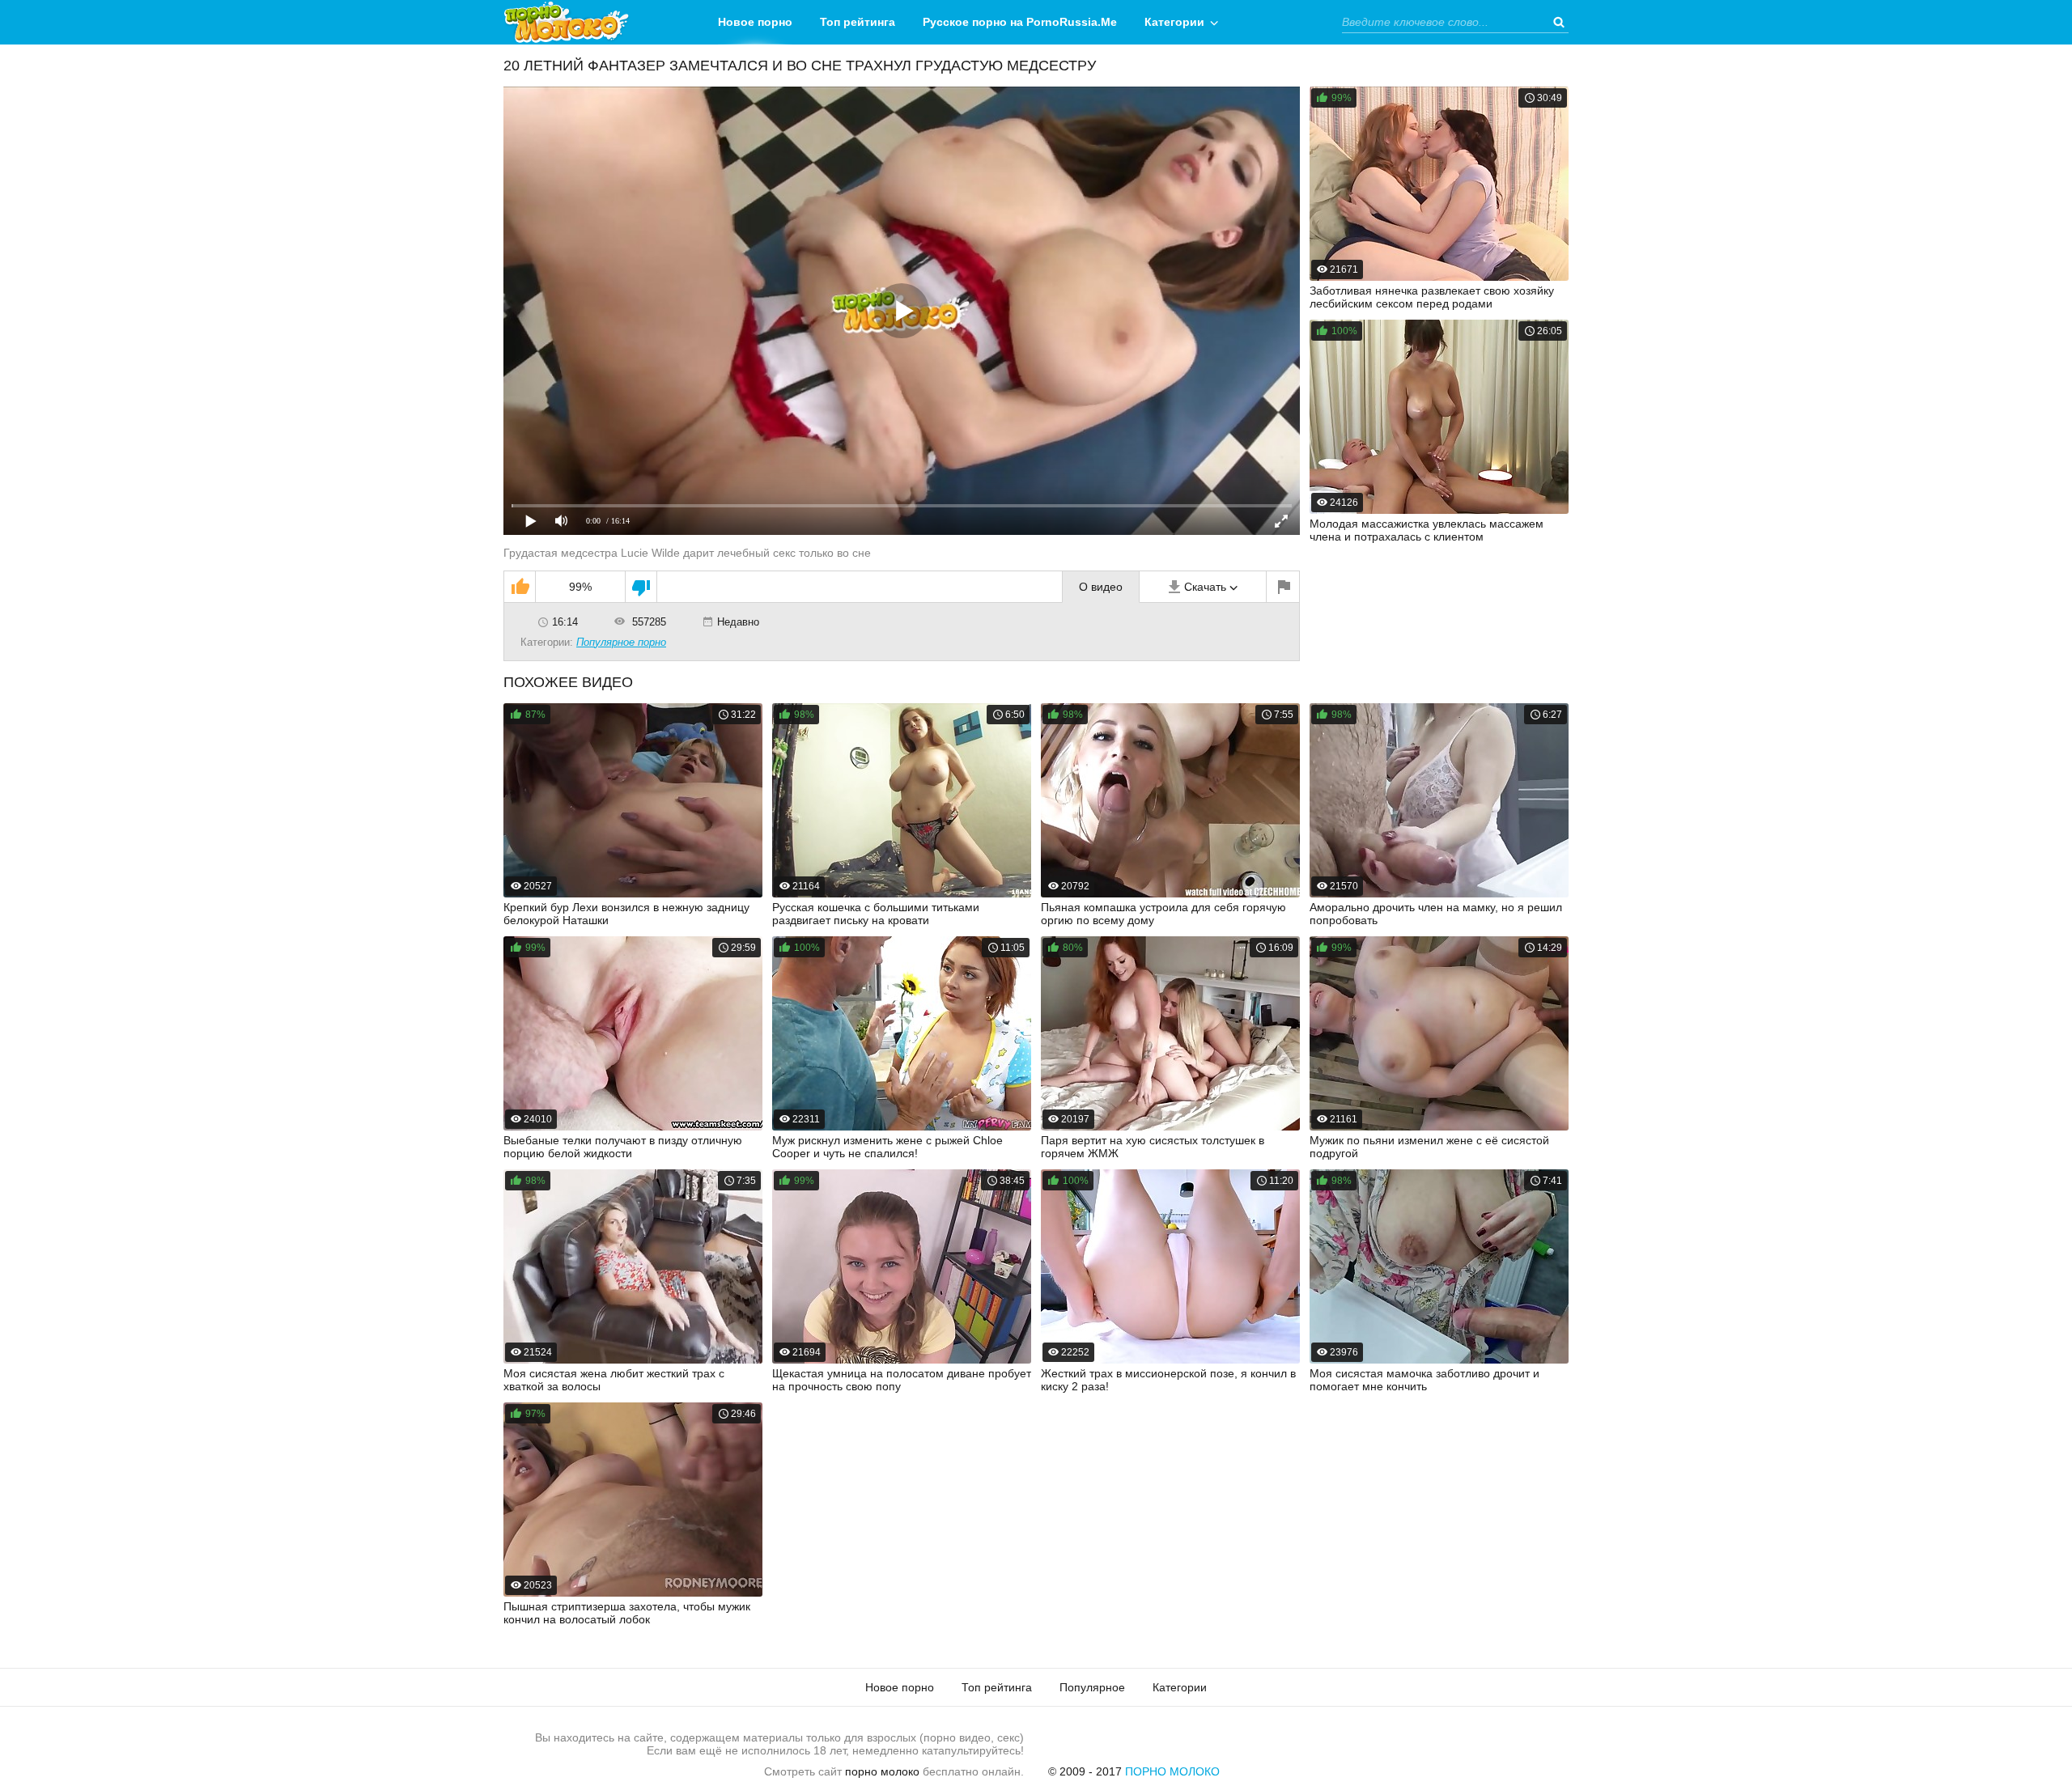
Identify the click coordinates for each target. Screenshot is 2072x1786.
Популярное (1092, 1687)
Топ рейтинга (858, 22)
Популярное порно (621, 642)
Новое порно (755, 22)
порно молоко (882, 1771)
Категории (1174, 22)
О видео (1101, 587)
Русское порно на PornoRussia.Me (1020, 22)
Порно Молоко (1172, 1771)
